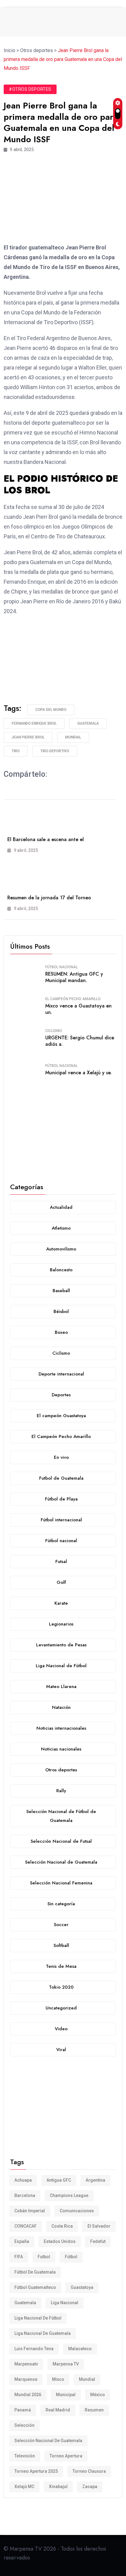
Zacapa (90, 2487)
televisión (25, 2456)
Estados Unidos (60, 2241)
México (98, 2395)
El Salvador (99, 2226)
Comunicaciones (77, 2211)
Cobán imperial (30, 2211)
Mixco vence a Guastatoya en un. (78, 1009)
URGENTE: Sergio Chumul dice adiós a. (80, 1041)
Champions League (69, 2195)
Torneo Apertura (66, 2456)
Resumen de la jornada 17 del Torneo (49, 898)
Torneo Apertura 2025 (36, 2471)
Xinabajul (58, 2487)
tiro (16, 751)
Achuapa (23, 2180)
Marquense (26, 2379)
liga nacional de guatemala (43, 2333)
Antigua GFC (59, 2180)
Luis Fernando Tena (34, 2349)
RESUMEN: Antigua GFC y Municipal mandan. (74, 977)
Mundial (73, 737)
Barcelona (25, 2195)
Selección (24, 2425)
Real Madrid (58, 2410)
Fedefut (98, 2241)
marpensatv (26, 2364)
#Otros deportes (30, 89)
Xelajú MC (24, 2487)
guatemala (88, 723)
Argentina (95, 2180)
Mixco (58, 2379)
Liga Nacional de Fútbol (38, 2318)
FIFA (19, 2257)
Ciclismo (54, 1031)
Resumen (94, 2410)
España (22, 2241)
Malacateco (80, 2349)
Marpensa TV (66, 2364)
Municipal (66, 2395)
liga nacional (65, 2303)
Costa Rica (62, 2226)
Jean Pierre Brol (28, 737)
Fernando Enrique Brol (34, 723)
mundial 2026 (28, 2395)
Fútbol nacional (61, 967)
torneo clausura (89, 2471)
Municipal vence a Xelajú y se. (78, 1073)
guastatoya (82, 2287)
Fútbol (71, 2257)
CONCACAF (26, 2226)
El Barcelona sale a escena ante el (46, 839)
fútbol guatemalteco (35, 2287)
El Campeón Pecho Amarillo (73, 999)
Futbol (44, 2257)
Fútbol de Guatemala (35, 2272)
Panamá (23, 2410)
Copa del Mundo (51, 710)
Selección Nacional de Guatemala (48, 2441)
